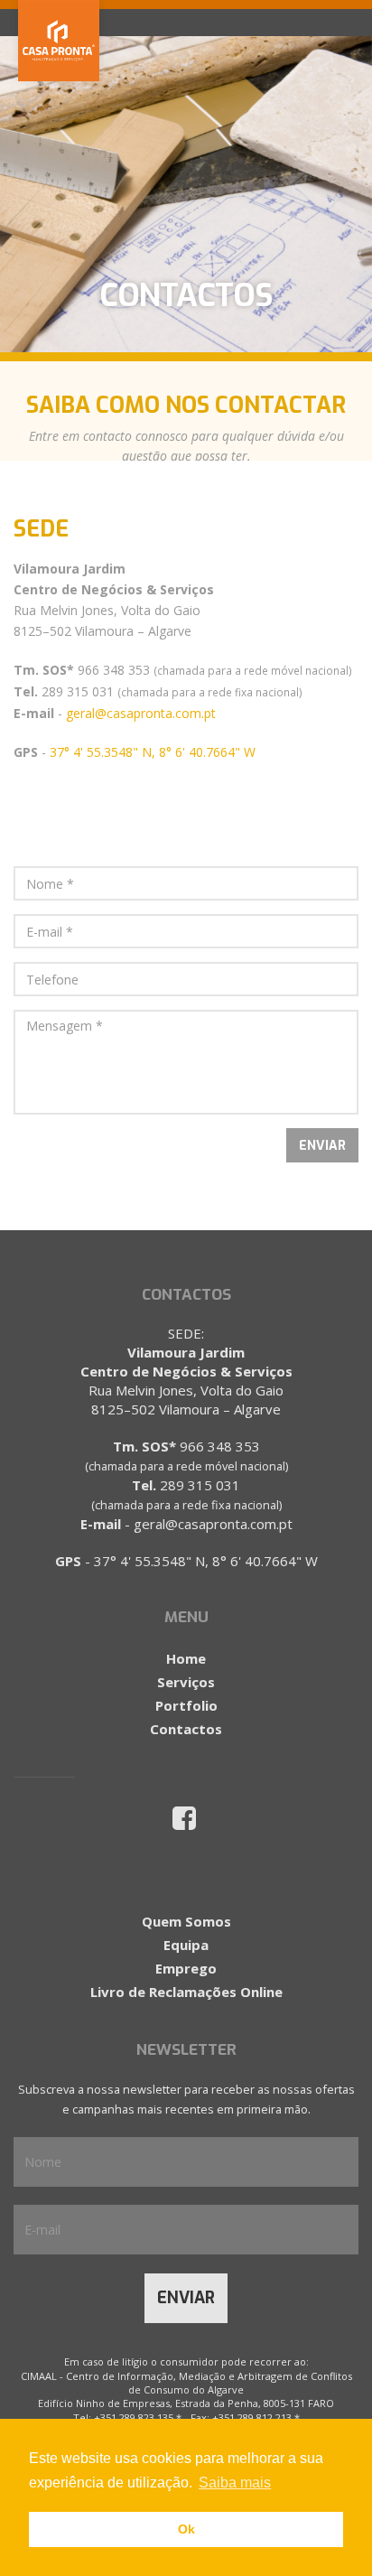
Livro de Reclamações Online (186, 1992)
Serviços (186, 1682)
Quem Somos (186, 1921)
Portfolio (186, 1705)
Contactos (186, 1729)
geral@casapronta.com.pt (141, 713)
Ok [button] (186, 2529)
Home (186, 1658)
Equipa (186, 1945)
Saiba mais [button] (235, 2483)
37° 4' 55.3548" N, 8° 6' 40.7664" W (153, 752)
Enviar (186, 2298)
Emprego (186, 1968)
